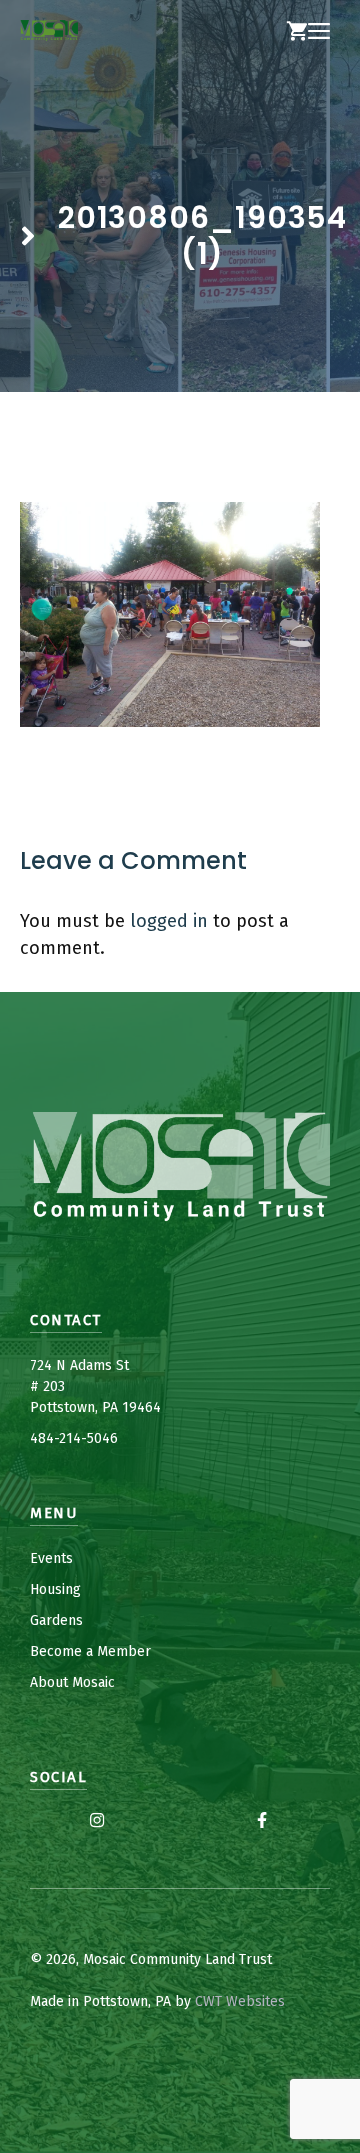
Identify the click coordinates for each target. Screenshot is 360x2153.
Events (51, 1558)
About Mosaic (72, 1682)
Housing (55, 1589)
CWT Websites (240, 2001)
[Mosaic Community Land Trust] (49, 32)
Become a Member (90, 1651)
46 (110, 1438)
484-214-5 (62, 1438)
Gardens (56, 1620)
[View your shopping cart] (297, 32)
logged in (169, 921)
